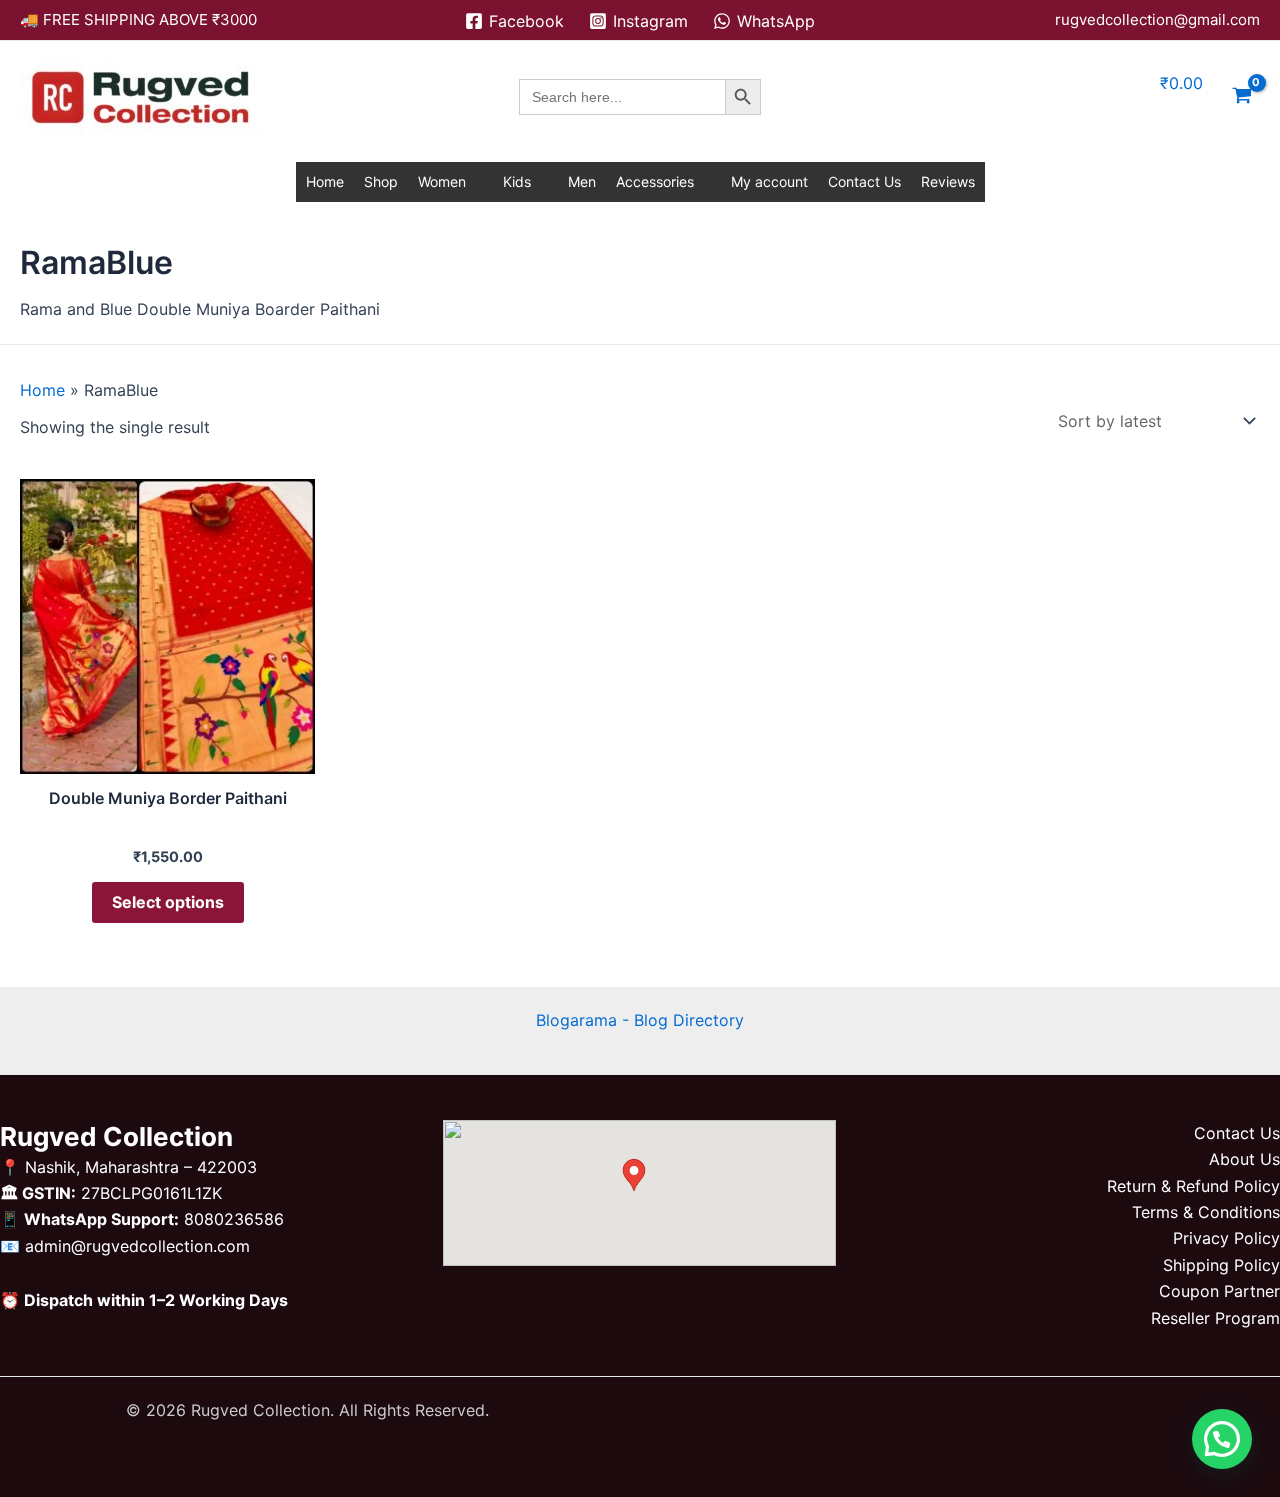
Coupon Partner (1219, 1291)
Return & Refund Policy (1193, 1186)
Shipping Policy (1221, 1265)
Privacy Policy (1226, 1238)
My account (769, 181)
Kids (517, 181)
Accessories (655, 181)
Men (582, 181)
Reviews (948, 181)
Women (442, 181)
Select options (168, 902)
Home (325, 181)
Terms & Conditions (1206, 1212)
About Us (1244, 1159)
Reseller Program (1215, 1318)
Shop (381, 181)
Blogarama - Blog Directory (640, 1020)
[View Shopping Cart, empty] (1241, 97)
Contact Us (864, 181)
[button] (1222, 1439)
